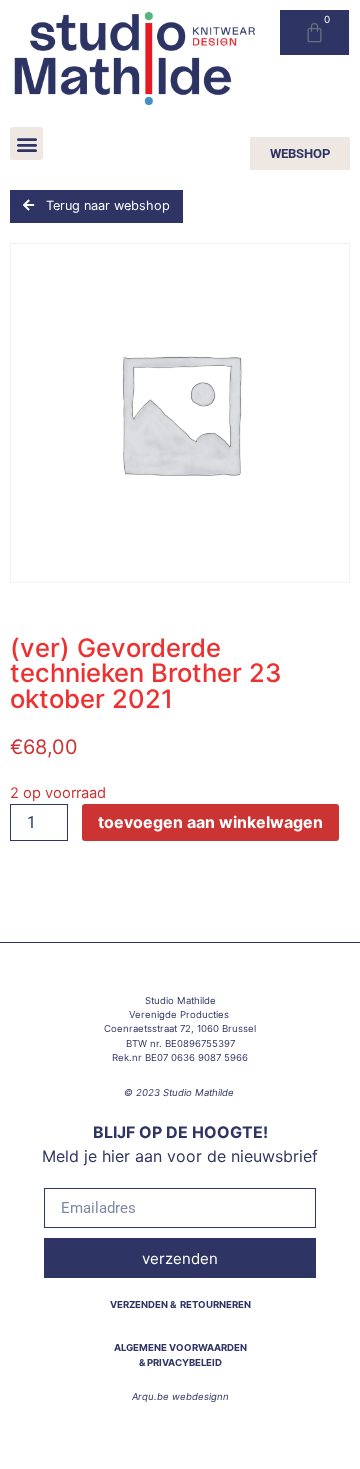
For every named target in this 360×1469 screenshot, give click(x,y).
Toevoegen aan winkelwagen (210, 822)
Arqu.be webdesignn (180, 1396)
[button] (26, 143)
